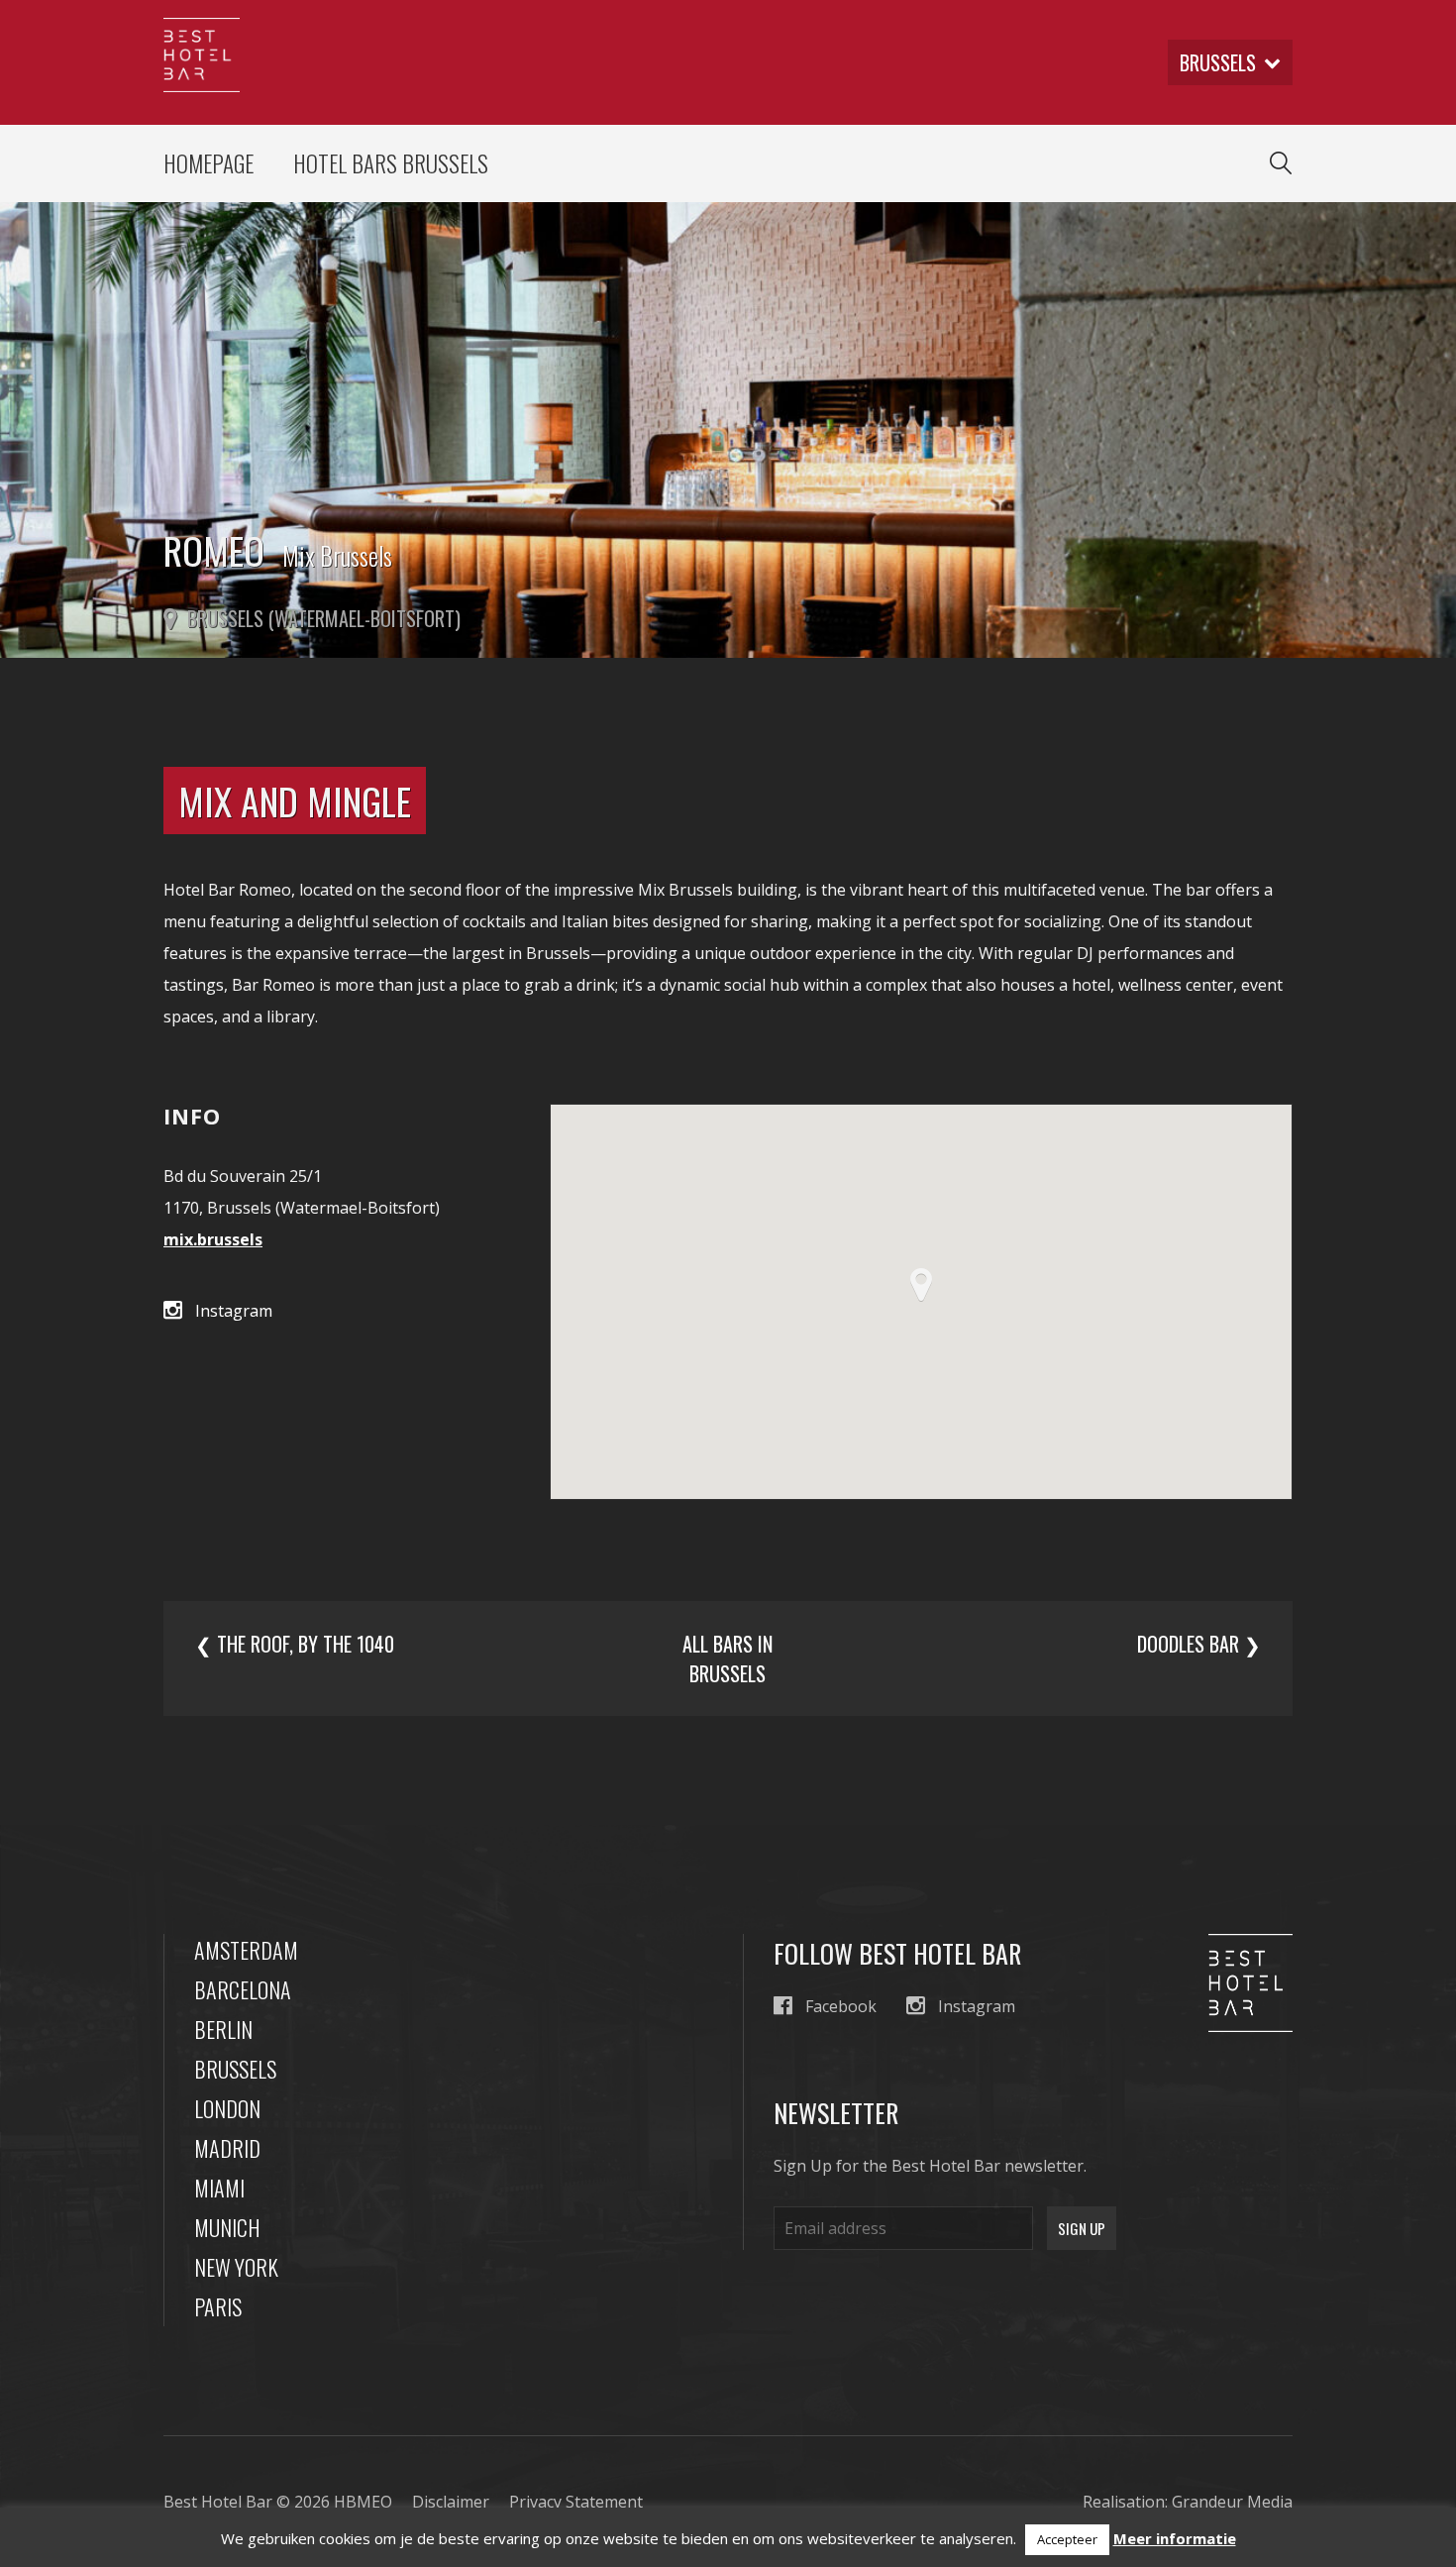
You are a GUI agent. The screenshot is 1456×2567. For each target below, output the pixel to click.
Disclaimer (451, 2502)
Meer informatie (1175, 2538)
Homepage (208, 163)
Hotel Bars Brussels (391, 163)
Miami (219, 2188)
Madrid (227, 2148)
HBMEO (363, 2502)
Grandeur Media (1232, 2502)
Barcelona (243, 1989)
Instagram (234, 1311)
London (227, 2108)
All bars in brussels (728, 1658)
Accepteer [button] (1067, 2539)
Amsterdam (246, 1950)
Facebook (841, 2006)
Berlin (223, 2029)
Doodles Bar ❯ (1199, 1644)
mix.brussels (213, 1239)
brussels (1218, 62)
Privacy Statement (576, 2502)
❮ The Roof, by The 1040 (295, 1644)
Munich (227, 2227)
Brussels (235, 2069)
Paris (218, 2306)
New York (236, 2267)
